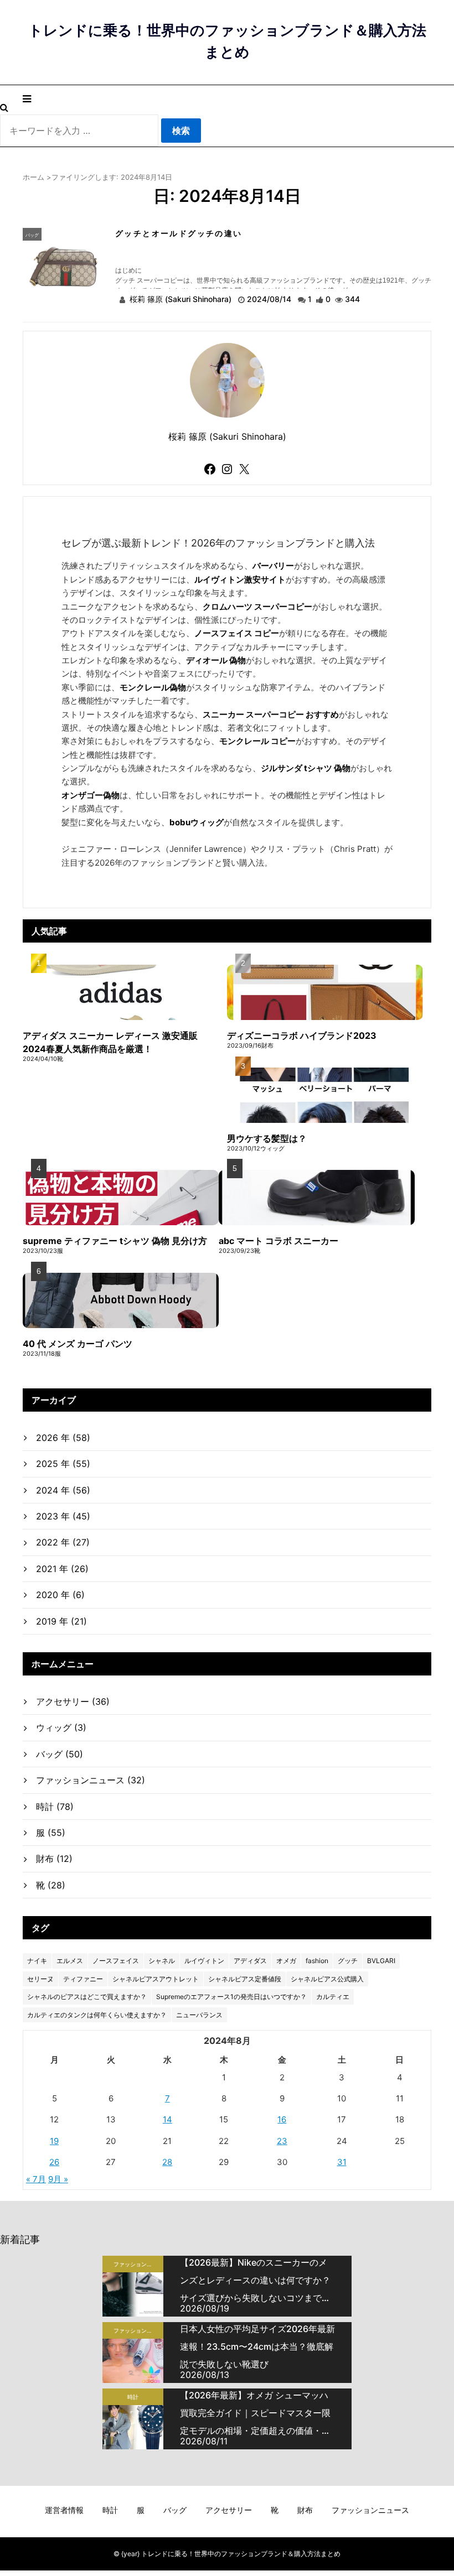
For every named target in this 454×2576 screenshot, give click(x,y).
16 (282, 2119)
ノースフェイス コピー (237, 633)
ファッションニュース (91, 1780)
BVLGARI (381, 1961)
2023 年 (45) (63, 1516)
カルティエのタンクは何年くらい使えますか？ (97, 2015)
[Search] (4, 107)
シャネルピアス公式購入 (327, 1979)
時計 (55, 1807)
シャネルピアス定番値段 (245, 1979)
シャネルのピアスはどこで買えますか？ (87, 1997)
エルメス (70, 1961)
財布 (54, 1859)
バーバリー (273, 566)
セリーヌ (40, 1979)
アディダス (250, 1961)
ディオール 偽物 (216, 660)
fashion (317, 1961)
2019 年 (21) (61, 1621)
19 (54, 2141)
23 (282, 2141)
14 (167, 2119)
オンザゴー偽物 (91, 795)
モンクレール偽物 (153, 687)
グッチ (348, 1961)
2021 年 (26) (62, 1569)
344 (352, 299)
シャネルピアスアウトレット (156, 1979)
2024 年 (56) (63, 1490)
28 (167, 2162)
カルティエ (333, 1997)
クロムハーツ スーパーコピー (257, 607)
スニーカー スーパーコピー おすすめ (271, 714)
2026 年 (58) (63, 1438)
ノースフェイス (116, 1961)
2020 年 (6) (60, 1595)
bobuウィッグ (197, 822)
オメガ (286, 1961)
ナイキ (37, 1961)
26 (54, 2162)
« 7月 (36, 2179)
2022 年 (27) (63, 1542)
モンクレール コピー (257, 741)
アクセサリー (73, 1701)
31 (342, 2162)
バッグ (32, 235)
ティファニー (83, 1979)
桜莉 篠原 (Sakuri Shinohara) (180, 299)
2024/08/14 (270, 299)
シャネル (162, 1961)
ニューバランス (199, 2015)
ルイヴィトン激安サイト (240, 579)
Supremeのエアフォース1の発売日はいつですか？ (231, 1997)
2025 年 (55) (63, 1464)
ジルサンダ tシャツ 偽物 (306, 768)
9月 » (58, 2179)
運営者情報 (64, 2510)
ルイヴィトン (204, 1961)
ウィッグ (61, 1727)
